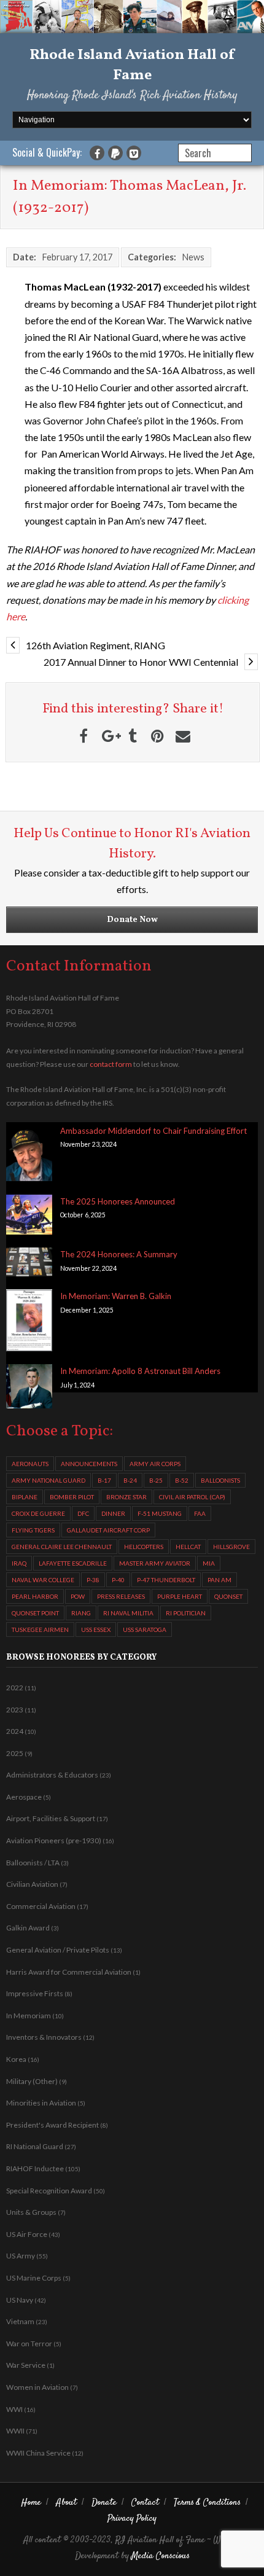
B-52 (182, 1480)
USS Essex (96, 1630)
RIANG (81, 1613)
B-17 (104, 1480)
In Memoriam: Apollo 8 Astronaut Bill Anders (140, 1371)
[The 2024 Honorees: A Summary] (29, 1264)
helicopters (144, 1547)
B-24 (130, 1480)
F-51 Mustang (160, 1513)
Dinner (113, 1513)
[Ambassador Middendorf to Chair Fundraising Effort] (29, 1155)
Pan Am (219, 1580)
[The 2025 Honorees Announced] (29, 1217)
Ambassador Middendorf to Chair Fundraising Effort (153, 1131)
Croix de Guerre (38, 1513)
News (193, 257)
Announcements (89, 1464)
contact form (111, 1064)
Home (31, 2503)
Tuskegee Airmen (40, 1630)
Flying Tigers (33, 1530)
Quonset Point (35, 1613)
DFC (83, 1513)
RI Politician (186, 1613)
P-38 (93, 1580)
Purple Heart (180, 1596)
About (66, 2503)
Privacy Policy (132, 2519)
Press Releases (121, 1596)
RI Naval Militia (128, 1613)
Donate (104, 2503)
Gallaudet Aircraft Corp (108, 1530)
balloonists (220, 1480)
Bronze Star (126, 1497)
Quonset (228, 1596)
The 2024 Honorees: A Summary (119, 1254)
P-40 (118, 1580)
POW (78, 1596)
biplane (25, 1497)
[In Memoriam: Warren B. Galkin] (29, 1322)
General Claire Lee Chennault (62, 1547)
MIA (209, 1563)
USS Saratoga (145, 1630)
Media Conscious (161, 2556)
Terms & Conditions (207, 2503)
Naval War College (43, 1580)
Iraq (19, 1563)
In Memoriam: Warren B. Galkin (116, 1296)
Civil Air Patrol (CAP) (192, 1497)
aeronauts (30, 1464)
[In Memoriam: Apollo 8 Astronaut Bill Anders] (29, 1388)
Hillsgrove (231, 1547)
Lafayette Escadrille (73, 1563)
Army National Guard (49, 1480)
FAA (200, 1513)
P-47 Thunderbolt (166, 1580)
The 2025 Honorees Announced (118, 1201)
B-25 (156, 1480)
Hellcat (188, 1547)
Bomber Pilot (72, 1497)
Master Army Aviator (155, 1563)
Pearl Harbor (35, 1596)
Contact (145, 2503)
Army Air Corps (155, 1464)
